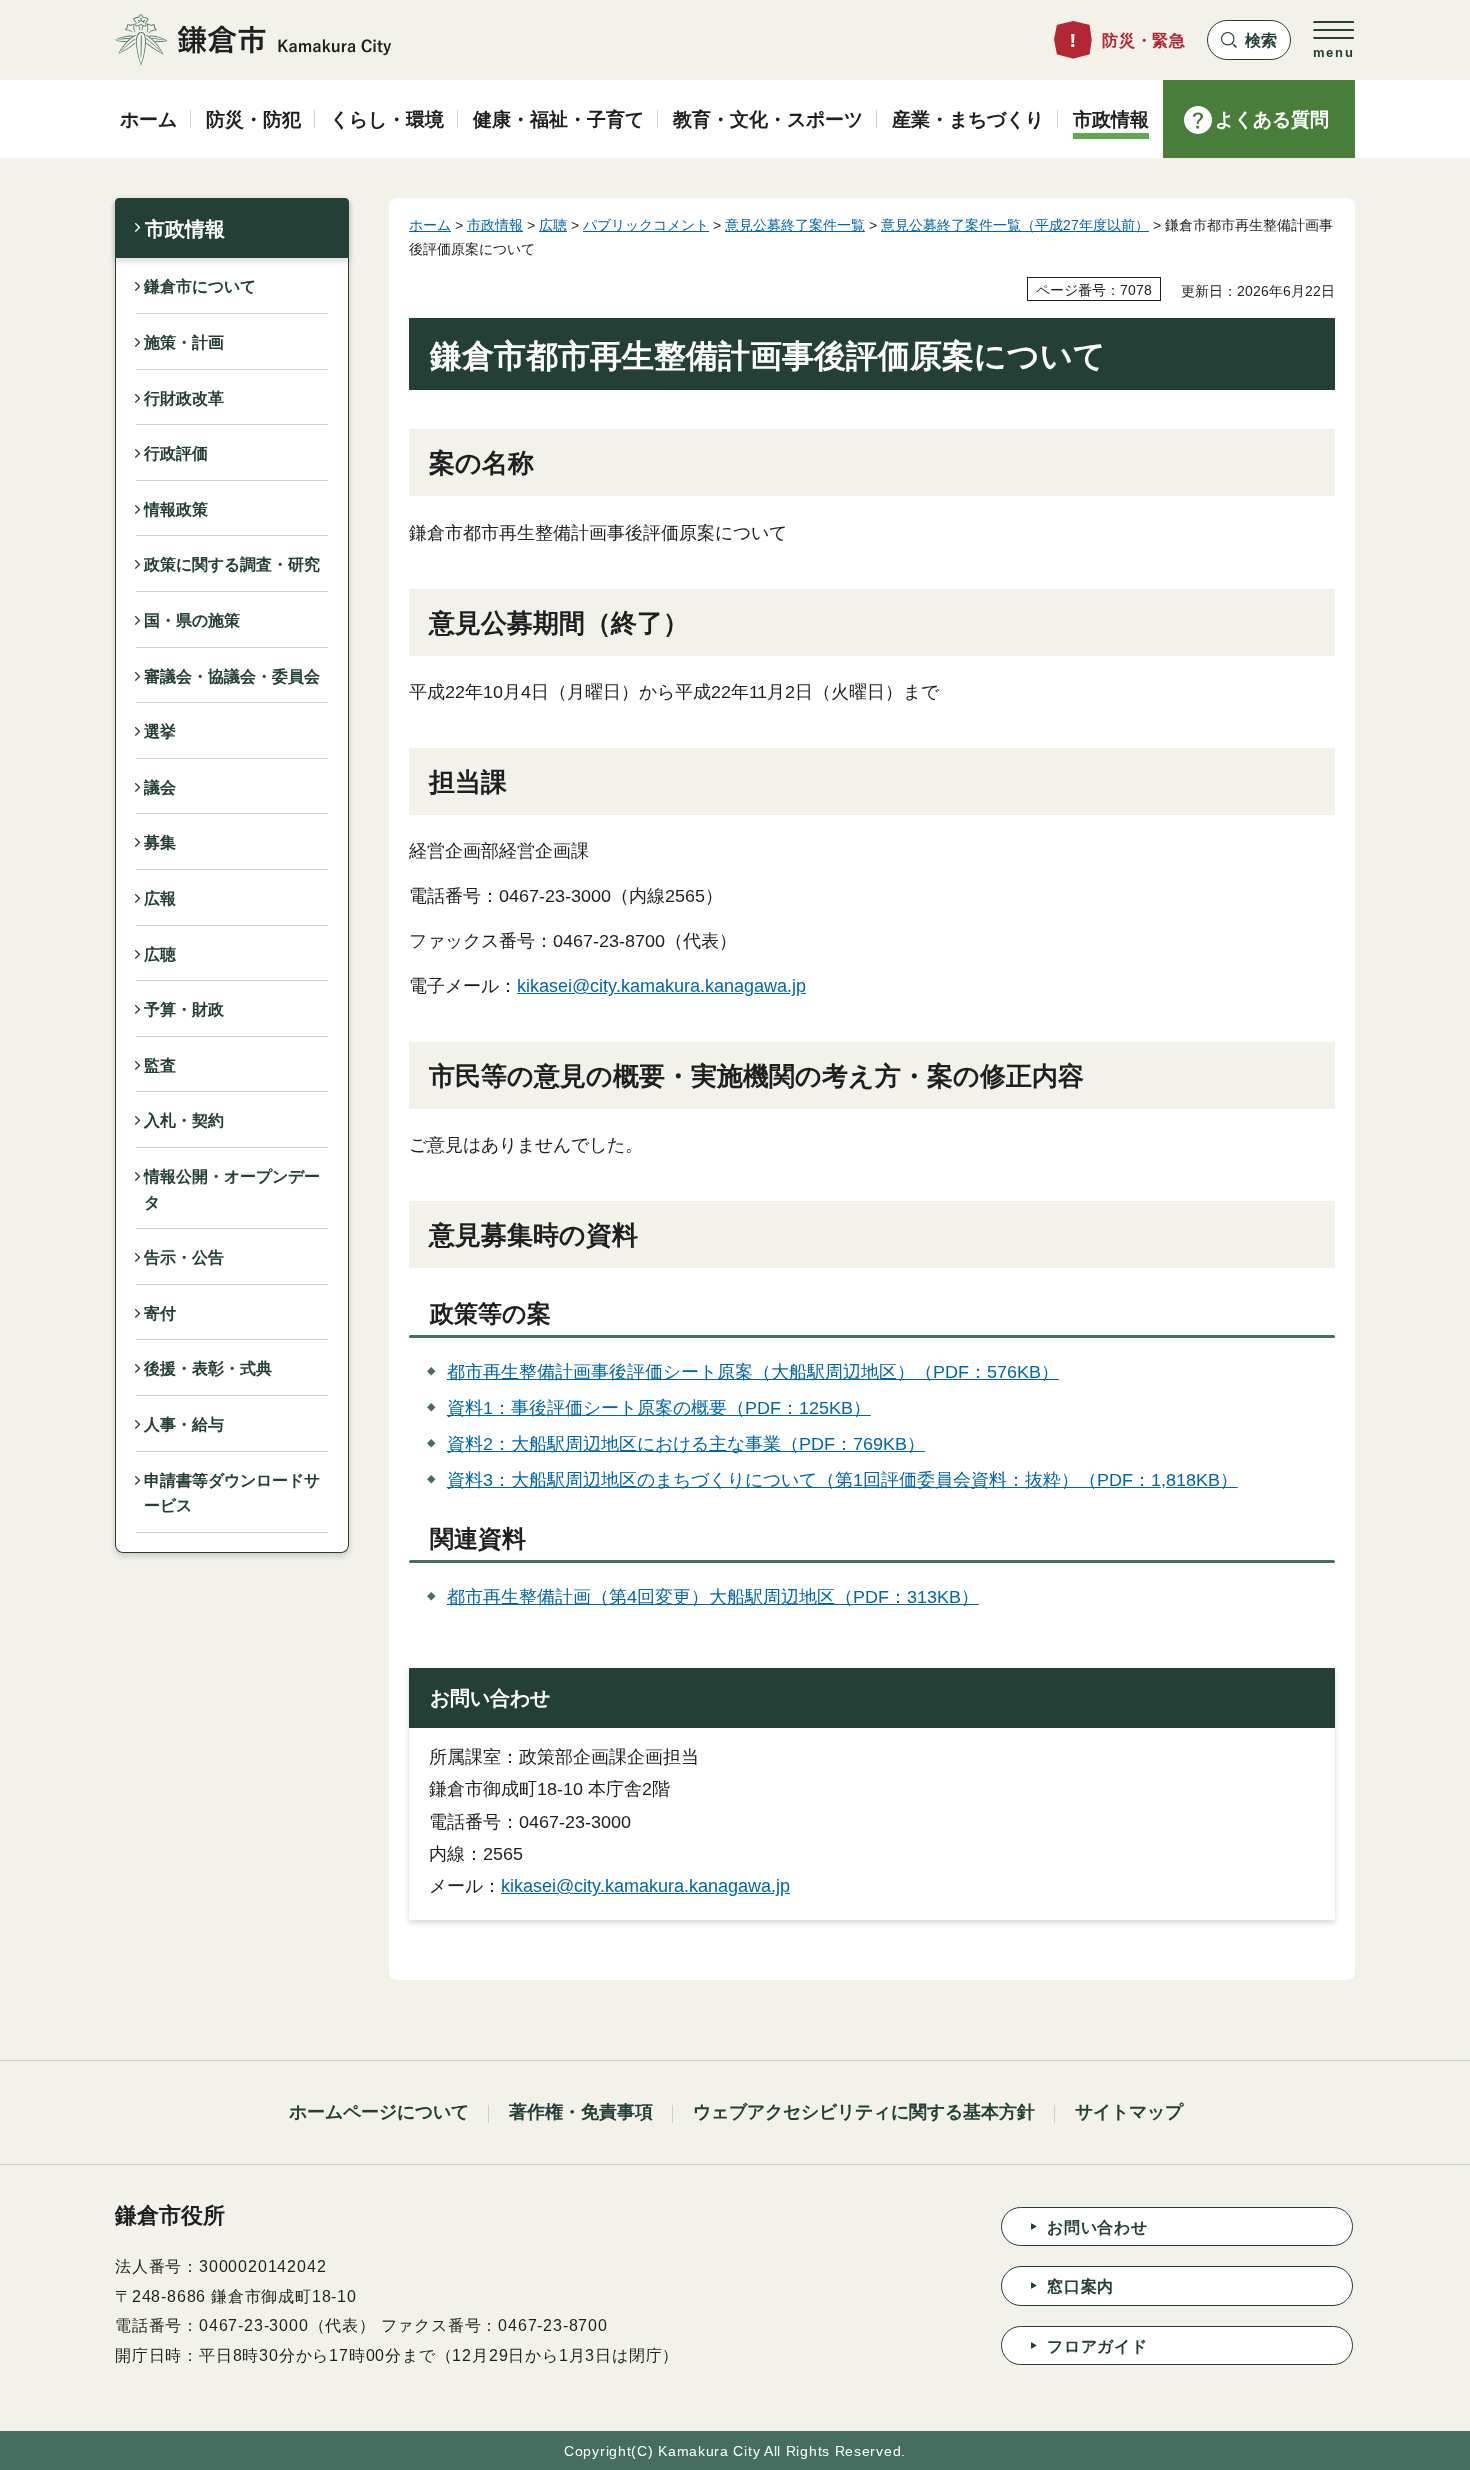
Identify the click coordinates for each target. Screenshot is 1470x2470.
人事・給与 (184, 1424)
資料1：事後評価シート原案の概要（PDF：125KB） (659, 1408)
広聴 (160, 954)
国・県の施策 (192, 620)
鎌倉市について (200, 286)
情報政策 (176, 509)
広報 (160, 898)
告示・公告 (184, 1257)
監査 (160, 1065)
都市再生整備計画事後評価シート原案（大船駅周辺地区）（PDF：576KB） (753, 1372)
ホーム (430, 225)
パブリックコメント (646, 225)
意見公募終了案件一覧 (795, 225)
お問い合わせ (1097, 2227)
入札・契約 (184, 1120)
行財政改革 (184, 398)
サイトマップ (1129, 2112)
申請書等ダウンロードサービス (232, 1493)
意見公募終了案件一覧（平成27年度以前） (1015, 225)
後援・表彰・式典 (208, 1368)
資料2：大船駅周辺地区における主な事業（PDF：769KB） (686, 1444)
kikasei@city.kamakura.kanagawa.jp (661, 986)
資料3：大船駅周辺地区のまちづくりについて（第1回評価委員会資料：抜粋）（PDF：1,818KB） (842, 1480)
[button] (1249, 40)
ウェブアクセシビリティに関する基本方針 (864, 2112)
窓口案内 (1080, 2286)
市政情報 (185, 229)
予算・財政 (184, 1009)
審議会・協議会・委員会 (232, 676)
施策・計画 (184, 342)
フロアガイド (1097, 2346)
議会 (160, 787)
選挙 (160, 731)
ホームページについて (379, 2112)
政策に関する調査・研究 (232, 564)
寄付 (160, 1313)
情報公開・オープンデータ (232, 1189)
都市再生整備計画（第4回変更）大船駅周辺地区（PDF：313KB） (713, 1597)
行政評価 (176, 453)
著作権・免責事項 (581, 2112)
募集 (160, 842)
